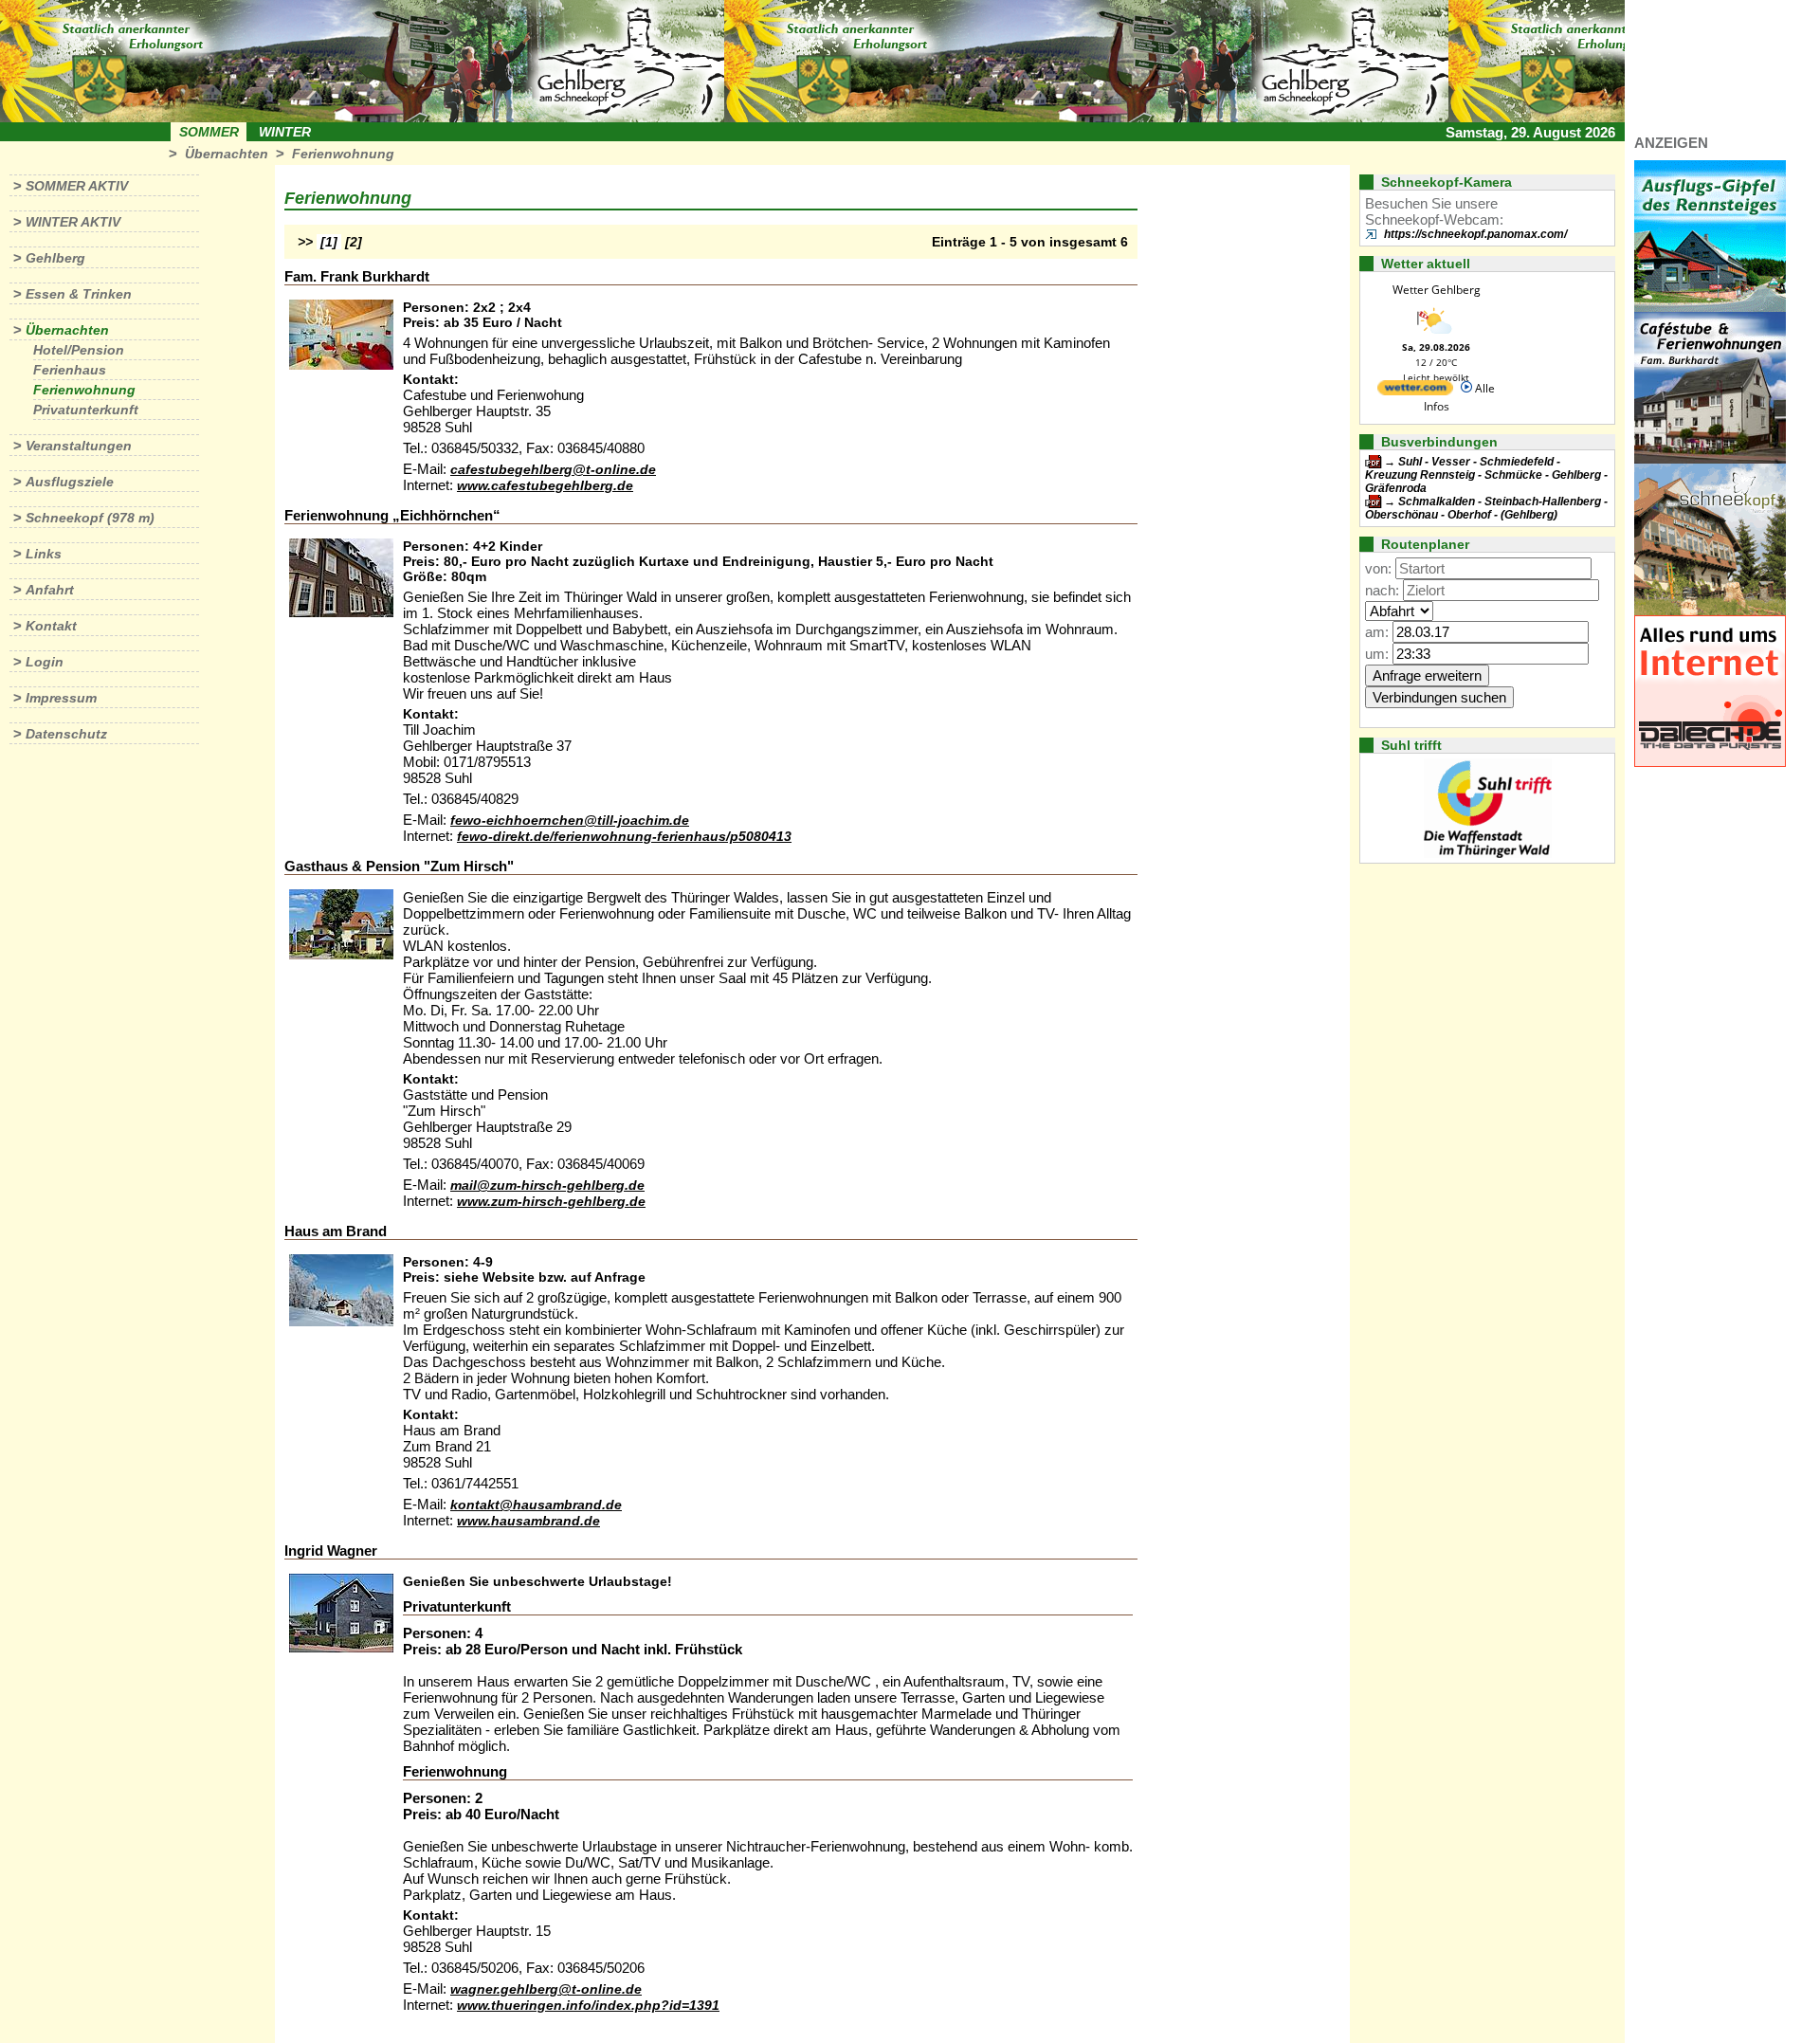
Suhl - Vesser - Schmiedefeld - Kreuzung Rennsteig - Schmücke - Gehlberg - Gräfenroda (1486, 475)
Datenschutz (66, 734)
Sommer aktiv (77, 186)
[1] (329, 242)
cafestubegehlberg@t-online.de (553, 469)
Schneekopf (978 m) (90, 518)
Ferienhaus (70, 370)
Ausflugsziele (70, 482)
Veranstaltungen (79, 446)
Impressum (61, 698)
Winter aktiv (73, 222)
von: (1378, 568)
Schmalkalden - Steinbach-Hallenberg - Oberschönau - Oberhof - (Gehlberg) (1486, 508)
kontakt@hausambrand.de (536, 1505)
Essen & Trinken (79, 294)
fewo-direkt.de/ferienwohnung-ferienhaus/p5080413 (624, 836)
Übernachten (227, 154)
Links (44, 554)
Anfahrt (50, 590)
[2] (354, 242)
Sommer (209, 132)
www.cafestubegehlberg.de (545, 485)
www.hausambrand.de (528, 1521)
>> (305, 242)
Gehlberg (55, 258)
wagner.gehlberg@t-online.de (546, 1989)
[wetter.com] (1415, 391)
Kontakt (51, 626)
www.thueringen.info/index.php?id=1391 (588, 2005)
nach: (1382, 590)
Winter (285, 132)
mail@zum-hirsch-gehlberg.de (547, 1185)
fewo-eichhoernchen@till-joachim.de (570, 820)
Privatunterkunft (86, 410)
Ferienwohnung (343, 154)
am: (1377, 632)
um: (1377, 654)
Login (45, 662)
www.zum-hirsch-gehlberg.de (551, 1201)
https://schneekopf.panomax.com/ (1475, 234)
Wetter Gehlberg (1437, 290)
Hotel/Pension (79, 350)
